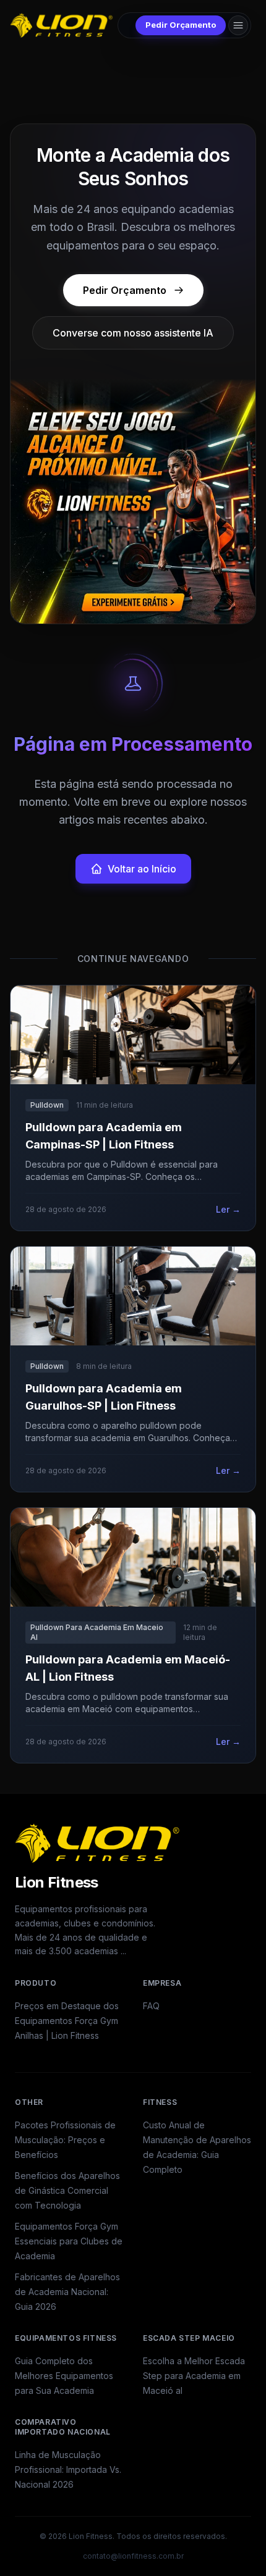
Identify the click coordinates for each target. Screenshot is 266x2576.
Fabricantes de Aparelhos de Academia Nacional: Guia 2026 (67, 2292)
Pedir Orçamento (181, 25)
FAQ (151, 2006)
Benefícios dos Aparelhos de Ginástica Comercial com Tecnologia (67, 2190)
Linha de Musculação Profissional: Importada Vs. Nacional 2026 (68, 2469)
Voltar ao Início (142, 869)
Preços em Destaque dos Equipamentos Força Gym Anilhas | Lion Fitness (67, 2021)
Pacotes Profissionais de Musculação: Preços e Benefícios (65, 2140)
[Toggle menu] (238, 25)
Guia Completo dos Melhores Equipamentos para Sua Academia (64, 2376)
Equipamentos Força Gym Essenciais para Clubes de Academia (69, 2241)
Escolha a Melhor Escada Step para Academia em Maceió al (194, 2376)
